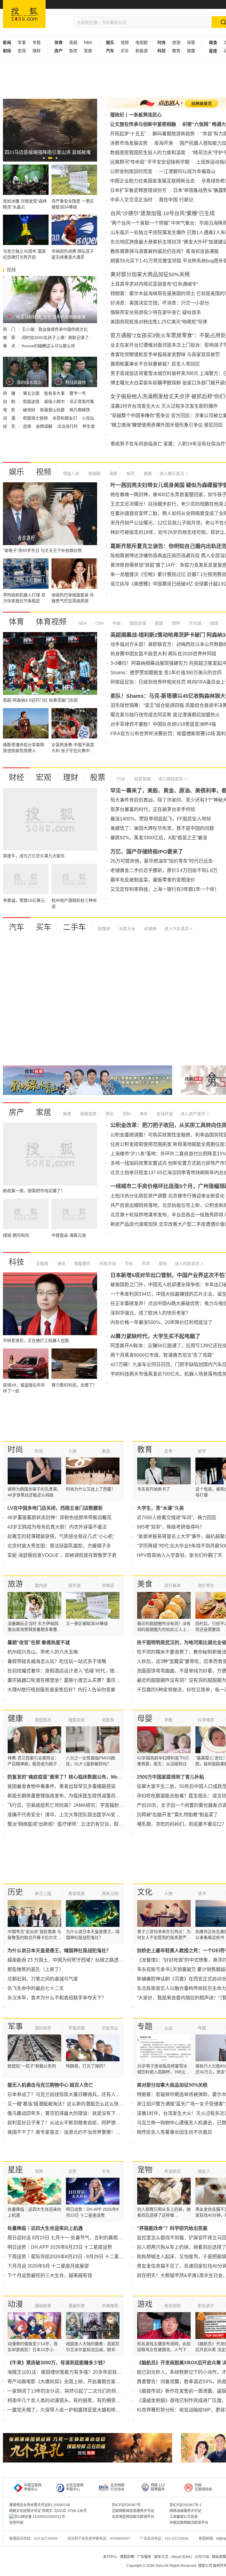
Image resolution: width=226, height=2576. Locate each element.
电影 (113, 473)
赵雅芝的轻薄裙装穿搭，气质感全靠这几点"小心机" (61, 1536)
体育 (16, 622)
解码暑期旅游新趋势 (174, 134)
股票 (98, 777)
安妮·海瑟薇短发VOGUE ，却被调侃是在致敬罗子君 (62, 1555)
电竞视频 (172, 2306)
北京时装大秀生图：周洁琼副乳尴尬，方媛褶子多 (59, 1546)
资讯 (109, 1114)
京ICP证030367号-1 (186, 2505)
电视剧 (142, 42)
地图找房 (88, 1114)
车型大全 (127, 929)
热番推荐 (110, 2306)
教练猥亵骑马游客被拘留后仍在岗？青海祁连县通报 (164, 251)
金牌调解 (45, 426)
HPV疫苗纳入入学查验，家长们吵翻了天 (180, 1555)
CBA (99, 623)
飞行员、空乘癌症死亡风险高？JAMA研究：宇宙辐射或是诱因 (73, 1805)
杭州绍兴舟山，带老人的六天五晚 (43, 1652)
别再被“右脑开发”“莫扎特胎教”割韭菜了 (177, 1815)
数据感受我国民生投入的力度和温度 (148, 153)
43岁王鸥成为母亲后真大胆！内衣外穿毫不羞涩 (57, 1527)
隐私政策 (219, 2557)
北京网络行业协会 (117, 2487)
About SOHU (182, 2557)
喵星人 (204, 2171)
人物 (72, 1451)
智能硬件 (82, 1264)
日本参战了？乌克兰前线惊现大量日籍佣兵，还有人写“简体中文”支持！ (82, 2094)
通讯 (61, 1264)
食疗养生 (206, 1585)
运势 (72, 2171)
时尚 (15, 1450)
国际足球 (137, 623)
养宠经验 (172, 2171)
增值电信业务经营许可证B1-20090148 (40, 2505)
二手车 (74, 927)
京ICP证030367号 (126, 2505)
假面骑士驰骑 (36, 418)
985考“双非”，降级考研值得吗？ (171, 1527)
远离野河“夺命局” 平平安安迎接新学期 (150, 162)
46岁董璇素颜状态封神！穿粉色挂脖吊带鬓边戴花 (59, 1518)
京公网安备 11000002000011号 (40, 2517)
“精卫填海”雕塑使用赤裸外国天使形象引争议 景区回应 (167, 425)
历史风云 (110, 2028)
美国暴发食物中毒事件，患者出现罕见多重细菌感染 (62, 1786)
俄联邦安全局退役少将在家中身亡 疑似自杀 (156, 312)
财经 (16, 777)
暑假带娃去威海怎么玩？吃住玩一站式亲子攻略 (57, 1661)
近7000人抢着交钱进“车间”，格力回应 (177, 1518)
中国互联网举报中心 (33, 2487)
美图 (147, 473)
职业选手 (206, 2306)
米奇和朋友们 (65, 418)
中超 (116, 623)
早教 (168, 1720)
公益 (168, 2028)
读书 (202, 1894)
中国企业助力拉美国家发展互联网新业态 (152, 181)
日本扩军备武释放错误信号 (138, 190)
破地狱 (30, 410)
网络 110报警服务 (158, 2487)
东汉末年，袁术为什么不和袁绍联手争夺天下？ (57, 1998)
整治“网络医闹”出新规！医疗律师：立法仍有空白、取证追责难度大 (77, 1824)
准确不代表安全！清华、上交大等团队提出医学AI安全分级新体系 (75, 1815)
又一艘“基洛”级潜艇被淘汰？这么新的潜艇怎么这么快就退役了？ (75, 2104)
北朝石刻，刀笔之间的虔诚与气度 (43, 1979)
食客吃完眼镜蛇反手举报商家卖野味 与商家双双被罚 (165, 355)
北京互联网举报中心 (75, 2487)
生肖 (106, 2171)
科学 (145, 1264)
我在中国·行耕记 (176, 200)
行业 (121, 779)
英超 (73, 42)
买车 (125, 51)
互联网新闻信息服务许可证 (133, 2511)
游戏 (145, 2304)
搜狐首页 (24, 14)
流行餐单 (172, 1585)
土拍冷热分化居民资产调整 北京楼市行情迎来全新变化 (167, 1196)
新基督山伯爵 (53, 410)
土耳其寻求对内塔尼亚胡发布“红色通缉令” (154, 284)
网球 (214, 623)
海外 (143, 1114)
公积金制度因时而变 (131, 171)
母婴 (191, 42)
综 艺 (10, 426)
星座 (15, 2170)
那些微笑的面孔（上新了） (36, 1969)
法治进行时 (68, 426)
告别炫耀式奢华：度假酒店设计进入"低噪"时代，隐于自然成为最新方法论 (84, 1671)
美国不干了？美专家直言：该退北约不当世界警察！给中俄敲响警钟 (78, 2132)
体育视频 (51, 622)
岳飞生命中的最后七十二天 (36, 1988)
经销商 (150, 929)
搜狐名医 (77, 1720)
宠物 (145, 2170)
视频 (125, 42)
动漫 (15, 2304)
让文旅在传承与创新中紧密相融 (143, 124)
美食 (145, 1584)
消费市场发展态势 (129, 143)
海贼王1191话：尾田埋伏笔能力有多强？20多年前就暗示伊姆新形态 (79, 2372)
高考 (168, 1451)
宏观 (22, 51)
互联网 (42, 1264)
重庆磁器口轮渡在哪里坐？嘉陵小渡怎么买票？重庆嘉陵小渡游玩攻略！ (83, 1680)
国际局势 (43, 2028)
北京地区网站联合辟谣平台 (133, 2517)
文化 (145, 1892)
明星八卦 (71, 473)
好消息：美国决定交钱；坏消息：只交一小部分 (160, 303)
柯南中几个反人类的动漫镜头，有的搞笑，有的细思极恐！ (69, 2400)
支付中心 (110, 2557)
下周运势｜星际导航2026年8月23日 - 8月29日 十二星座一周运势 (75, 2257)
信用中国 (16, 2523)
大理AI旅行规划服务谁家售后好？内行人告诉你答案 (61, 1690)
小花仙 (88, 418)
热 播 (10, 393)
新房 (73, 51)
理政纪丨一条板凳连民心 (136, 115)
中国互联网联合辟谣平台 (189, 2523)
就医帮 (108, 1720)
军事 (22, 42)
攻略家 (108, 1585)
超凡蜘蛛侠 (80, 410)
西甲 (175, 623)
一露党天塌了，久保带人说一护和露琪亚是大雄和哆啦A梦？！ (73, 2410)
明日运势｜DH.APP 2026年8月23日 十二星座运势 (60, 2247)
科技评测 (107, 1264)
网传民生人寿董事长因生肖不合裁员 (175, 2132)
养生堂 (89, 426)
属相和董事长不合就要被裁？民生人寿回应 (155, 364)
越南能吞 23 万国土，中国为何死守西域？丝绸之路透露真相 (70, 1960)
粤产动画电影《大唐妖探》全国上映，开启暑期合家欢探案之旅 (73, 2382)
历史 (15, 1892)
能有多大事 (55, 393)
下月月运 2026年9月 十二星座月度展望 (48, 2266)
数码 (162, 1264)
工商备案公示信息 (184, 2517)
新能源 (142, 51)
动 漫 (10, 418)
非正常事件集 (82, 402)
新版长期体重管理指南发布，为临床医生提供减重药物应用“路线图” (77, 1796)
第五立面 (32, 393)
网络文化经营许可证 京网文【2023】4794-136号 (48, 2511)
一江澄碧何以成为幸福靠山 (187, 171)
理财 (36, 51)
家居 (88, 51)
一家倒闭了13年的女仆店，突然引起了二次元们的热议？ (67, 2391)
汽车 (16, 927)
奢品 (106, 1451)
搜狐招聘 (127, 2557)
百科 (126, 1114)
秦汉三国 (43, 1894)
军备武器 (77, 2028)
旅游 (176, 42)
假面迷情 (32, 402)
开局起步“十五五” (128, 134)
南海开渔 (164, 143)
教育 (176, 51)
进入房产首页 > (195, 1114)
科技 (16, 1262)
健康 (191, 51)
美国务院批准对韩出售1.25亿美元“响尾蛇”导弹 (159, 322)
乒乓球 (195, 623)
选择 (28, 426)
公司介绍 (202, 2557)
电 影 (10, 410)
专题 (36, 42)
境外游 (74, 1585)
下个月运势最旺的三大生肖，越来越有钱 (50, 2275)
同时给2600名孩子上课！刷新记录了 (55, 338)
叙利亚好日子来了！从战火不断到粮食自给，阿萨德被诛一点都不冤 (78, 2123)
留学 (202, 1451)
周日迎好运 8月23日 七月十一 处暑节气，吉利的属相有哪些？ (72, 2238)
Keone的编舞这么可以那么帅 (48, 346)
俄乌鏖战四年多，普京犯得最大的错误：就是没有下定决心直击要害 (78, 2113)
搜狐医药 (43, 1720)
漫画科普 (77, 2306)
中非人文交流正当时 (131, 200)
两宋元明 (110, 1894)
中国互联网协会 (203, 2487)
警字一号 (78, 393)
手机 (128, 1264)
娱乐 (16, 472)
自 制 (10, 402)
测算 (39, 2171)
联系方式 (161, 2557)
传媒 (202, 2028)
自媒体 (104, 929)
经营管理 (142, 779)
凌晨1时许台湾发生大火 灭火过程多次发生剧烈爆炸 (164, 406)
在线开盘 (164, 1114)
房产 (16, 1112)
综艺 (130, 473)
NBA (88, 42)
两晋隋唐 (77, 1894)
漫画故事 (43, 2306)
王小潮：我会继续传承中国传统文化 (55, 329)
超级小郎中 (55, 402)
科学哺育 (206, 1720)
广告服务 (144, 2557)
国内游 (41, 1585)
